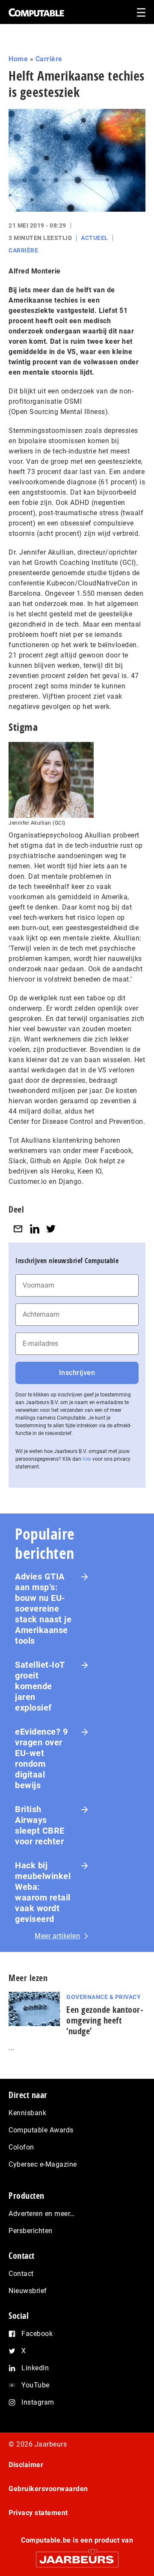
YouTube (36, 2385)
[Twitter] (51, 1229)
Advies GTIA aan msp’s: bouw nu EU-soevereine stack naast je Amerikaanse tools (43, 1609)
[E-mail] (18, 1229)
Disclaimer (26, 2465)
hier (87, 1459)
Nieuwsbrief (28, 2291)
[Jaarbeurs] (77, 2556)
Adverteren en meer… (42, 2214)
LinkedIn (35, 2368)
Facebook (37, 2334)
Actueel (95, 238)
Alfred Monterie (35, 271)
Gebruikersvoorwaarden (48, 2489)
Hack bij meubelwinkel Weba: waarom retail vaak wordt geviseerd (43, 1892)
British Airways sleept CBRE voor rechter (40, 1825)
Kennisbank (27, 2113)
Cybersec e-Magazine (43, 2164)
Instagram (38, 2402)
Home (18, 59)
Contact (21, 2274)
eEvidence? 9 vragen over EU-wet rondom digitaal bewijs (41, 1758)
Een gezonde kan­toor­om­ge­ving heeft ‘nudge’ (105, 2020)
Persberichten (31, 2231)
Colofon (21, 2147)
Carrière (49, 59)
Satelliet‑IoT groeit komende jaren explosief (40, 1686)
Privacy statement (38, 2513)
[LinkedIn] (35, 1229)
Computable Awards (41, 2130)
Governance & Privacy (104, 1997)
